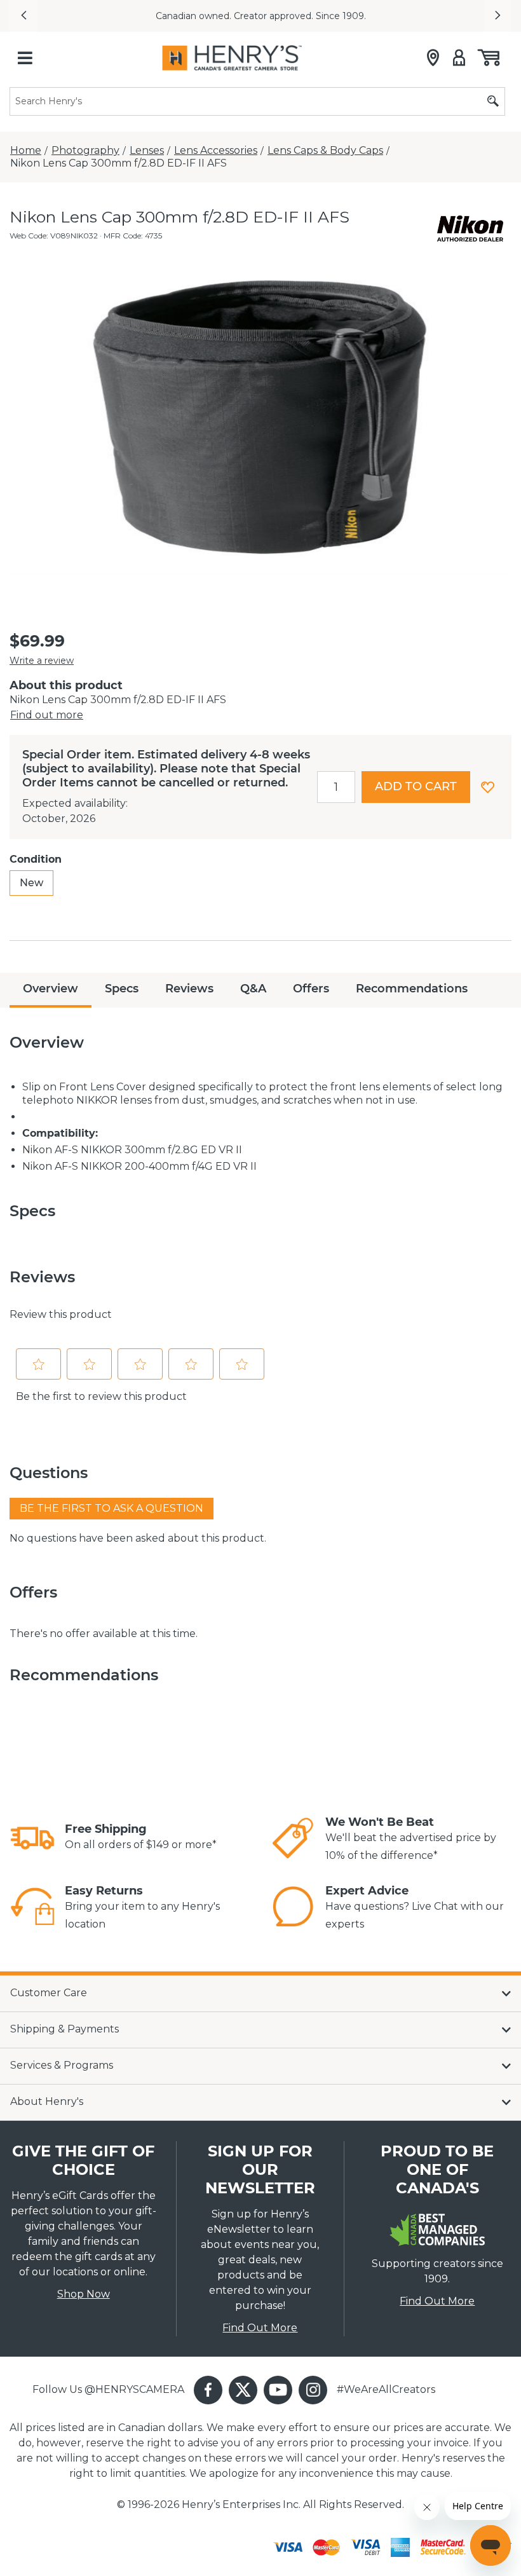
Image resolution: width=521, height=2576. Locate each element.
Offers (311, 989)
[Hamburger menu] (25, 58)
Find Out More (260, 2328)
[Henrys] (232, 58)
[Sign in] (459, 58)
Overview (51, 989)
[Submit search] (493, 101)
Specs (122, 989)
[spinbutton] (336, 787)
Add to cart (416, 786)
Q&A (253, 989)
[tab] (51, 990)
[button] (24, 16)
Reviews (189, 989)
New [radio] (31, 883)
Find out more (47, 715)
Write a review (42, 661)
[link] (32, 1838)
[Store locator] (433, 58)
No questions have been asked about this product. (138, 1538)
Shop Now (84, 2294)
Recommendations (412, 989)
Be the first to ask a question (112, 1508)
